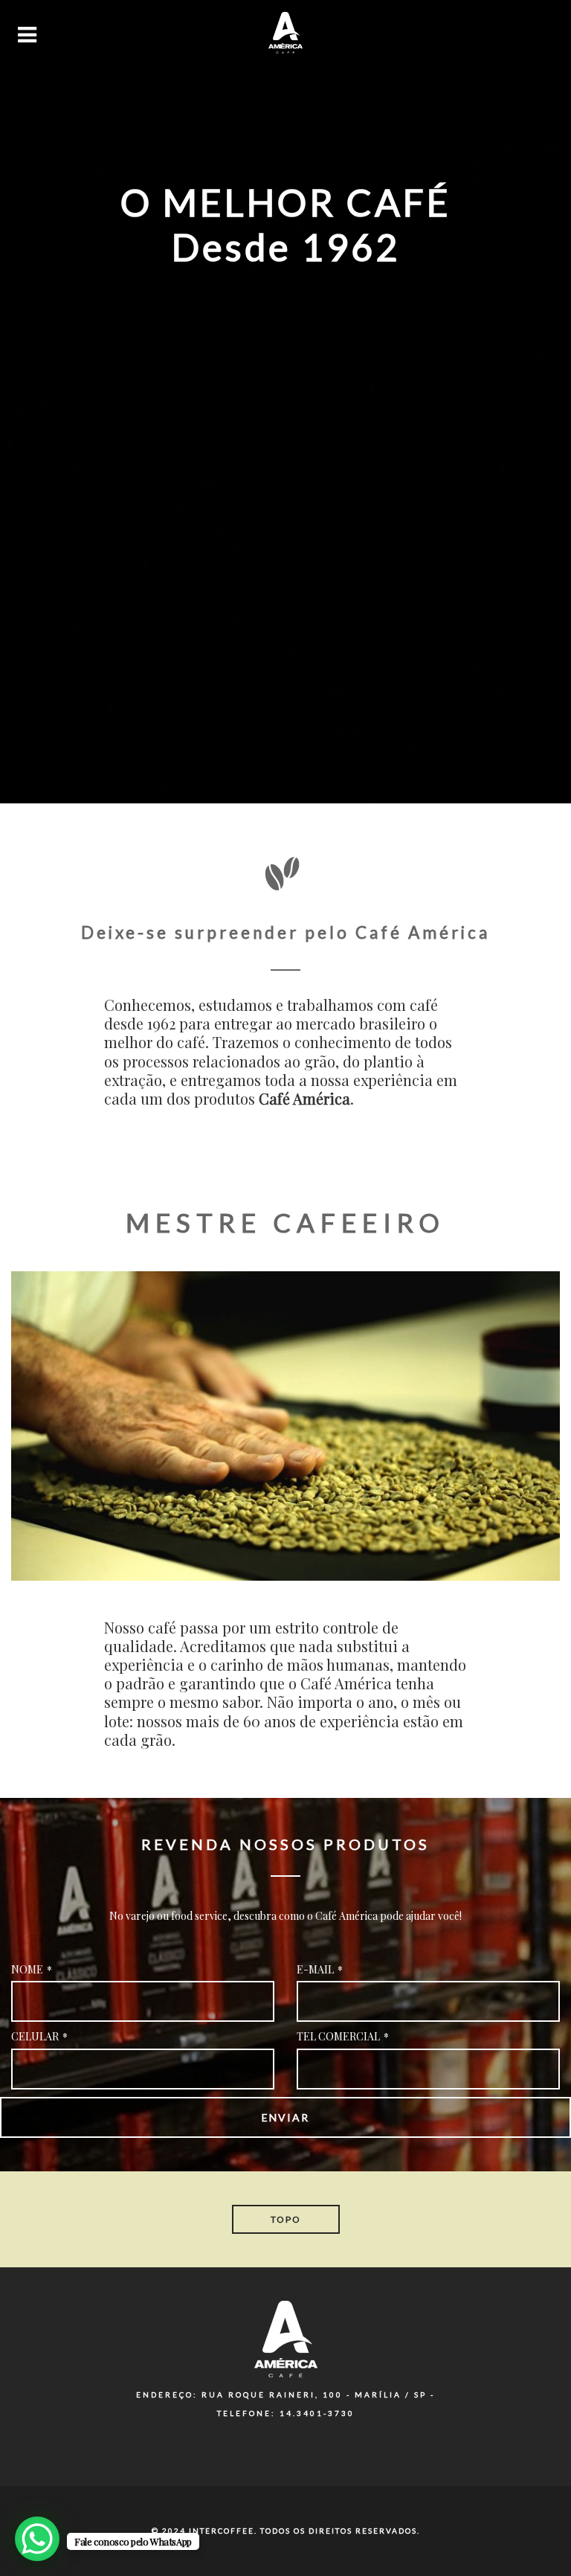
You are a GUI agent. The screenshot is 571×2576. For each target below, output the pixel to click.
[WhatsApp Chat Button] (37, 2539)
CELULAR (39, 2036)
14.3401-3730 (317, 2413)
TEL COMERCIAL (343, 2036)
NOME (32, 1969)
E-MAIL (320, 1969)
